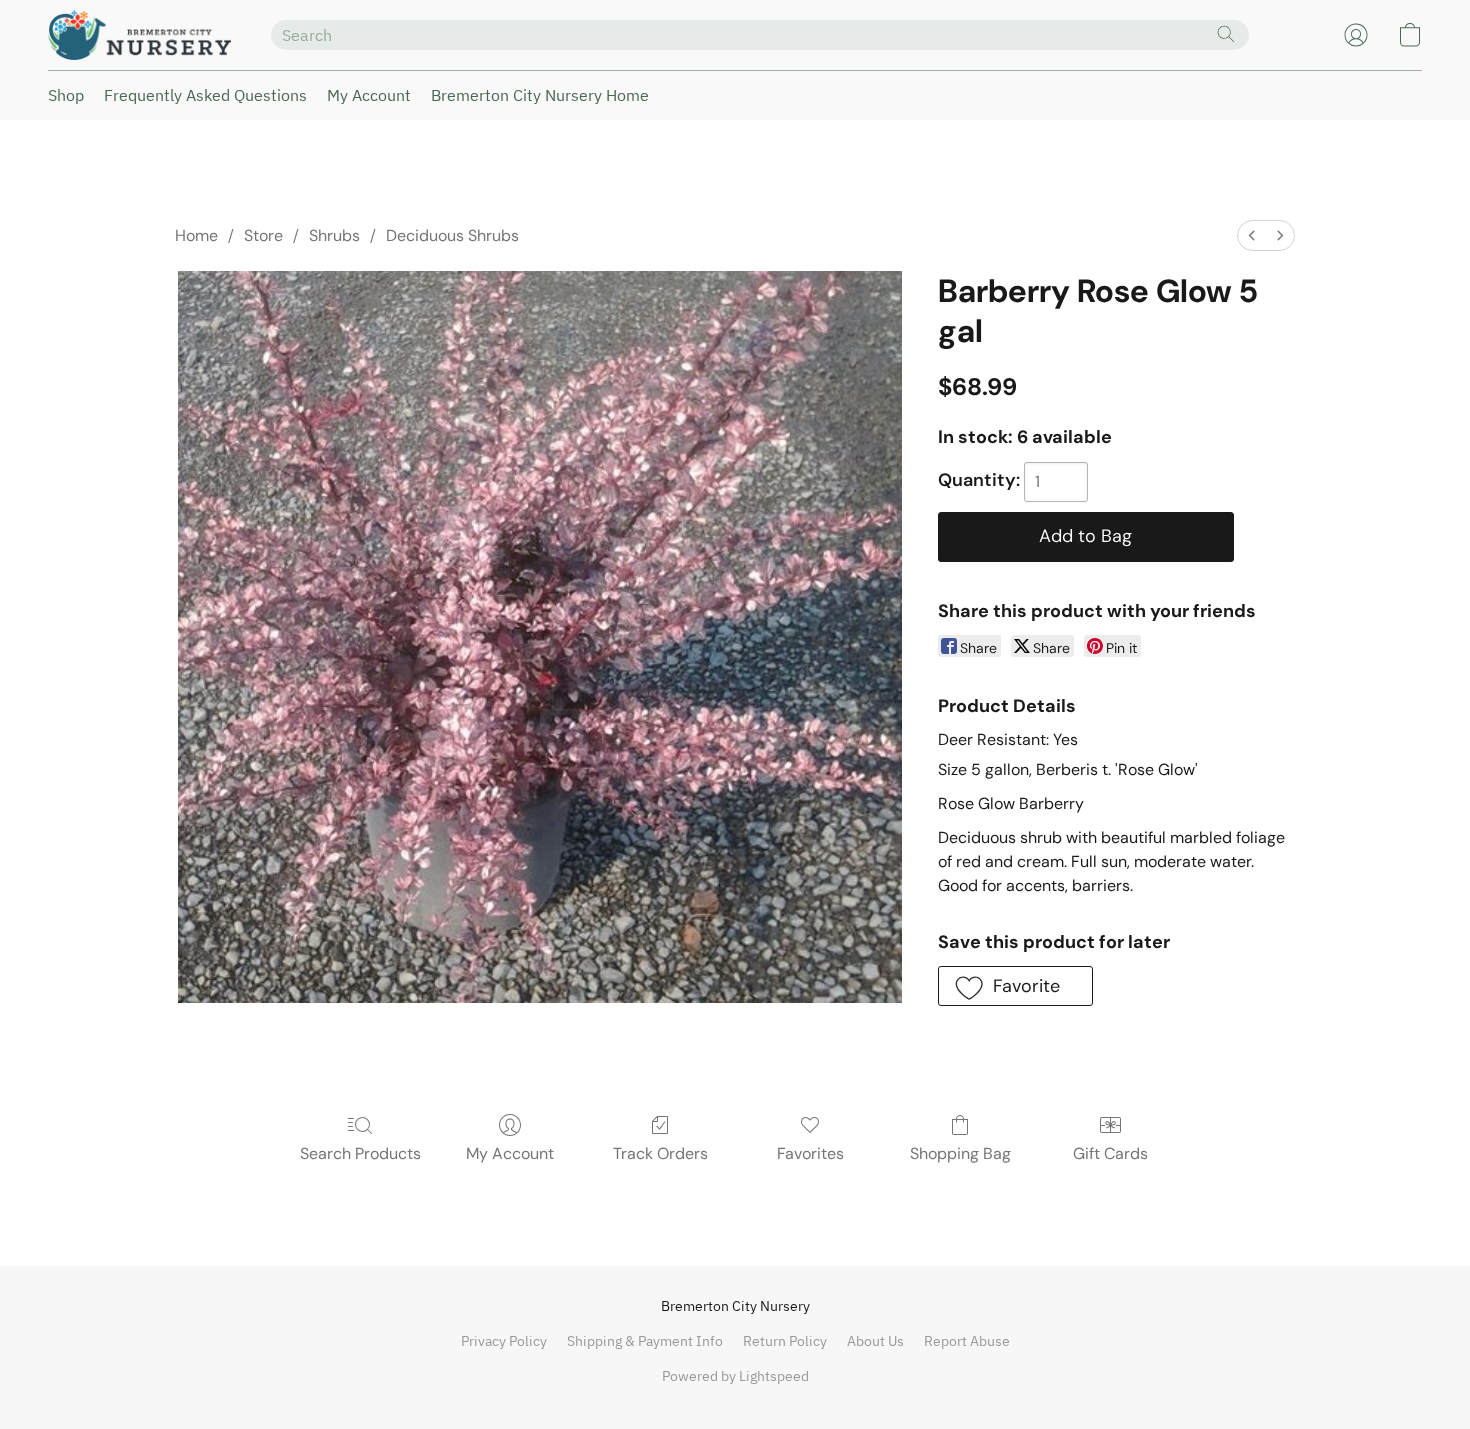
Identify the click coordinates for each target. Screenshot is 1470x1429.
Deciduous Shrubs (452, 235)
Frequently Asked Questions (205, 95)
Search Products (360, 1153)
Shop (66, 95)
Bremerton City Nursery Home (540, 95)
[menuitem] (1252, 235)
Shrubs (334, 235)
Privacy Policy (504, 1341)
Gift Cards (1110, 1153)
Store (263, 235)
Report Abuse (967, 1341)
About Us (875, 1341)
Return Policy (785, 1341)
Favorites (810, 1153)
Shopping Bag (960, 1153)
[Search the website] (1226, 34)
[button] (139, 35)
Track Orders (660, 1153)
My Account (369, 95)
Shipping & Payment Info (645, 1341)
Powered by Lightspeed (735, 1376)
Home (196, 235)
